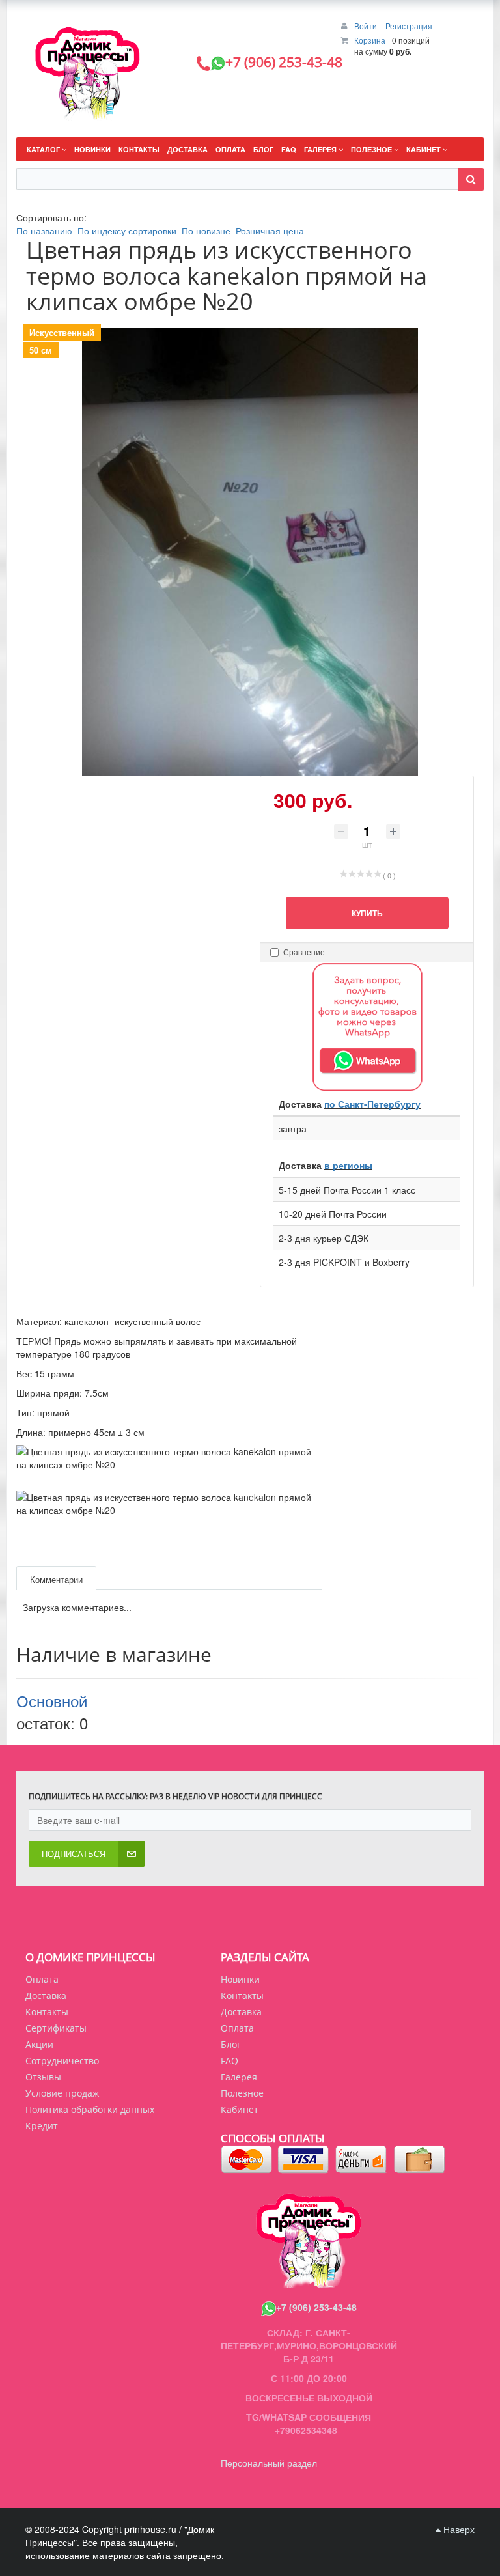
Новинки (240, 1979)
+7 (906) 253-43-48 (316, 2307)
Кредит (42, 2126)
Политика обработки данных (90, 2109)
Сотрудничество (62, 2061)
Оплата (42, 1979)
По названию (44, 231)
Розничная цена (270, 231)
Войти (367, 26)
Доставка (46, 1995)
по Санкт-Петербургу (372, 1104)
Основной (52, 1701)
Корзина (370, 40)
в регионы (348, 1165)
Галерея (239, 2077)
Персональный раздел (269, 2463)
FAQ (229, 2061)
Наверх (458, 2529)
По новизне (206, 231)
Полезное (242, 2093)
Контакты (47, 2012)
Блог (231, 2044)
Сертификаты (56, 2028)
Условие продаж (62, 2093)
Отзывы (43, 2077)
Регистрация (409, 26)
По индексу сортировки (127, 231)
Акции (39, 2044)
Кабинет (240, 2109)
